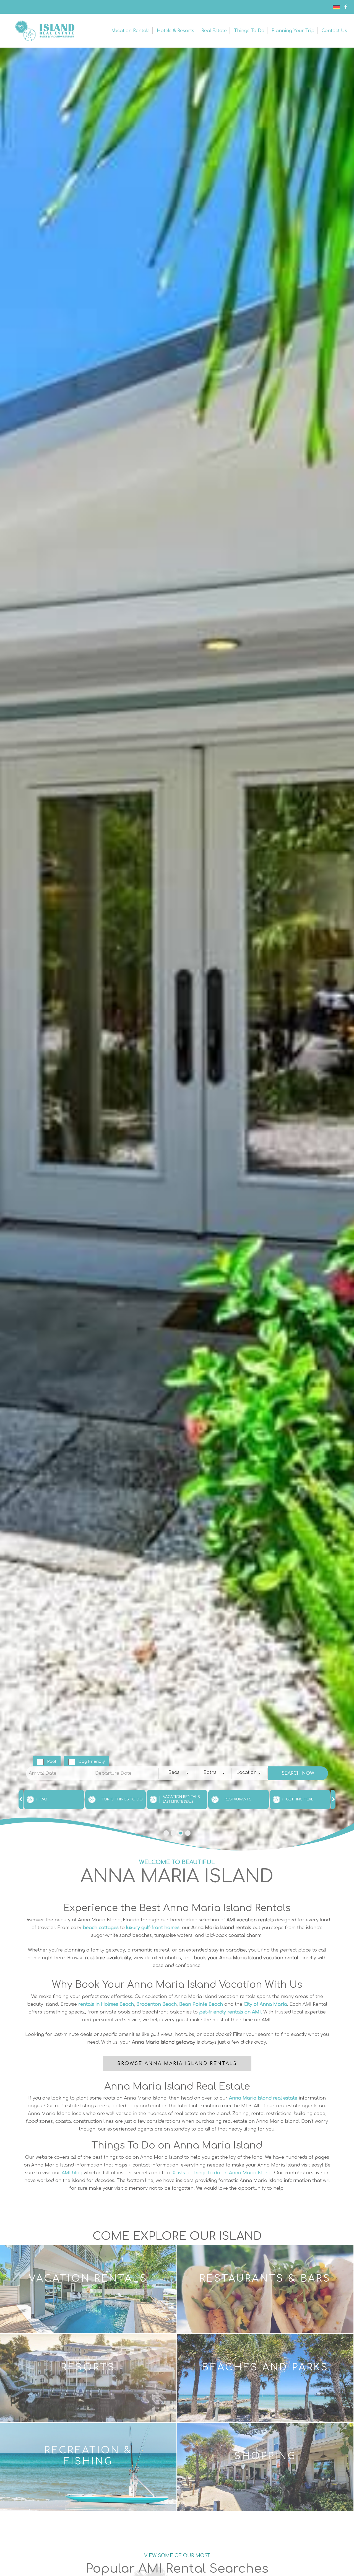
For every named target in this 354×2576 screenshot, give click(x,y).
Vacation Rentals (131, 31)
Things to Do (249, 31)
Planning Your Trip (293, 31)
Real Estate (214, 31)
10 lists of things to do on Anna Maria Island (221, 2173)
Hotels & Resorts (175, 31)
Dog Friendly (92, 1762)
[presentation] (21, 1799)
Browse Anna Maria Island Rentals (177, 2064)
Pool (52, 1762)
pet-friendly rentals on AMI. (231, 2012)
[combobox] (177, 1773)
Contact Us (334, 31)
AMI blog (72, 2173)
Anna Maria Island (44, 31)
